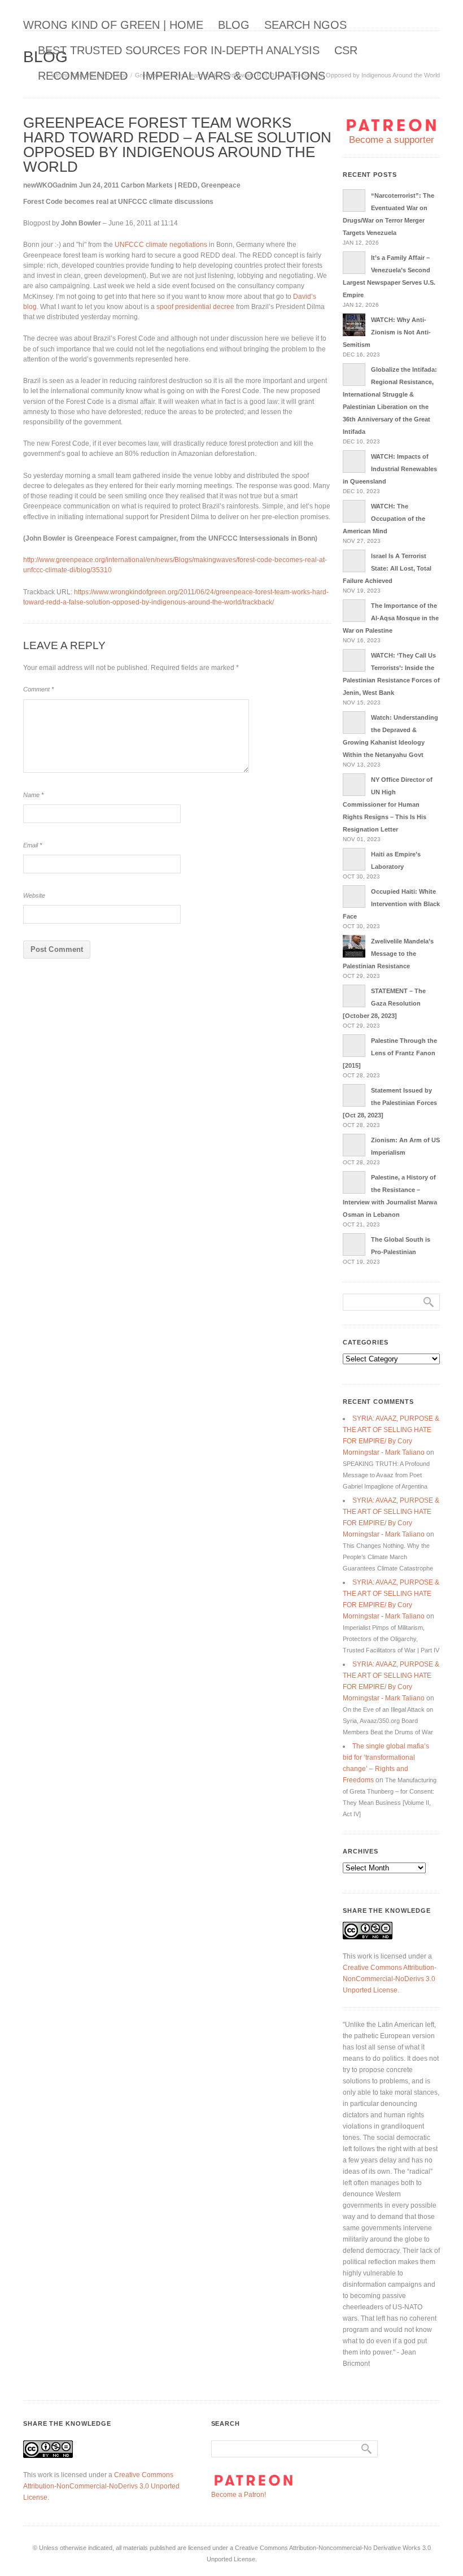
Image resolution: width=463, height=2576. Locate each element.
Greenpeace (221, 185)
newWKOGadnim (50, 185)
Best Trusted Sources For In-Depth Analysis (179, 50)
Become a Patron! (239, 2495)
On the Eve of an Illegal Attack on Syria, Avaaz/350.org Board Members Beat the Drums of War (388, 1721)
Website (34, 895)
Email (32, 845)
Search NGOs (305, 25)
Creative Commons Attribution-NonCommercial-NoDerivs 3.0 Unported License (390, 1979)
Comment (38, 689)
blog (234, 25)
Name (33, 795)
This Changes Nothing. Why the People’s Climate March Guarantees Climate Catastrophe (388, 1557)
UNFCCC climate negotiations (161, 245)
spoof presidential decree (195, 307)
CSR (346, 50)
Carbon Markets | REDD (159, 185)
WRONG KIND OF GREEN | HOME (113, 25)
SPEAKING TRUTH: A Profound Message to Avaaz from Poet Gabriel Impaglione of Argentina (386, 1475)
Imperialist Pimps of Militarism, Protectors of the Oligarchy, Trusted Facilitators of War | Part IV (391, 1639)
